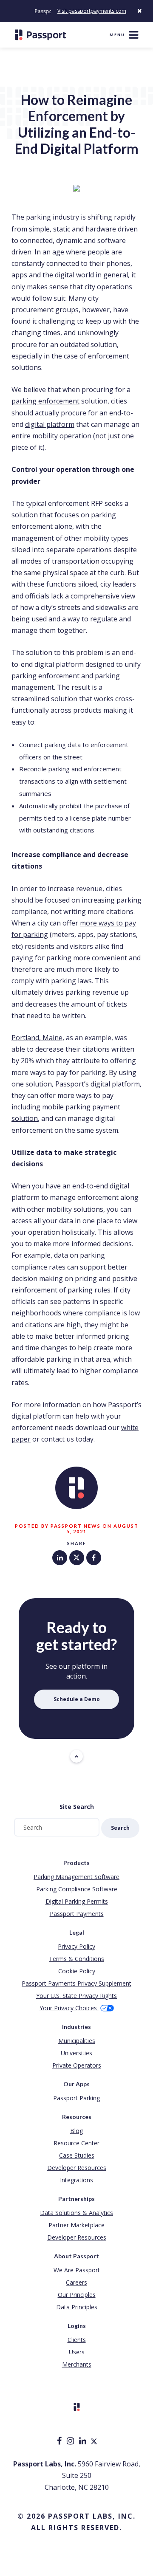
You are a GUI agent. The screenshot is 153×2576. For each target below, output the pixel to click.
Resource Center (76, 2143)
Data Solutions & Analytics (76, 2213)
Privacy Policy (76, 1946)
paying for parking (41, 958)
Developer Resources (77, 2168)
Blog (76, 2131)
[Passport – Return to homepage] (40, 35)
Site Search (77, 1807)
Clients (77, 2340)
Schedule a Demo (77, 1699)
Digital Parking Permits (77, 1901)
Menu (117, 35)
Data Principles (77, 2307)
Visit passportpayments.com (92, 11)
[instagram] (71, 2442)
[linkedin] (84, 2442)
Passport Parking (76, 2098)
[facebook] (60, 2442)
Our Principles (77, 2295)
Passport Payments (77, 1914)
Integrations (76, 2180)
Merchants (77, 2364)
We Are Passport (77, 2270)
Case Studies (77, 2155)
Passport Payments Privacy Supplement (76, 1983)
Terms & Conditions (76, 1959)
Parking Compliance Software (77, 1889)
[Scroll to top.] (76, 1756)
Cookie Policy (77, 1971)
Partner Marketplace (76, 2225)
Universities (76, 2053)
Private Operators (77, 2065)
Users (77, 2352)
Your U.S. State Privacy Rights (76, 1996)
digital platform (50, 424)
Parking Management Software (76, 1877)
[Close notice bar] (139, 11)
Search (120, 1828)
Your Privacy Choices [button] (69, 2008)
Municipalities (77, 2041)
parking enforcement (45, 401)
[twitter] (94, 2442)
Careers (76, 2282)
